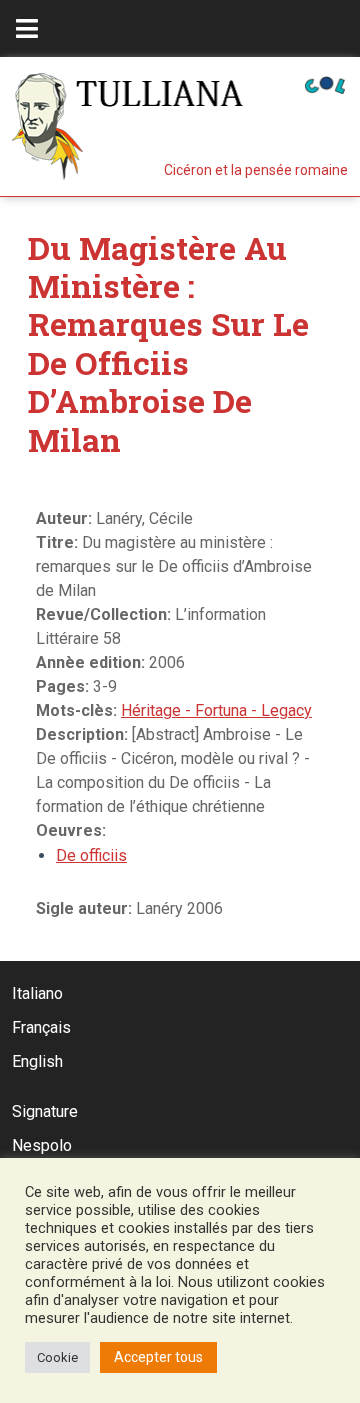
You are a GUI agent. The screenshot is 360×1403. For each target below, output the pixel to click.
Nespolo (42, 1145)
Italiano (37, 993)
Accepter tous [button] (158, 1357)
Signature (45, 1111)
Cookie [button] (57, 1357)
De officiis (91, 855)
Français (41, 1027)
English (37, 1061)
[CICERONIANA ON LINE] (325, 83)
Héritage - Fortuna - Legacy (216, 710)
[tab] (27, 28)
